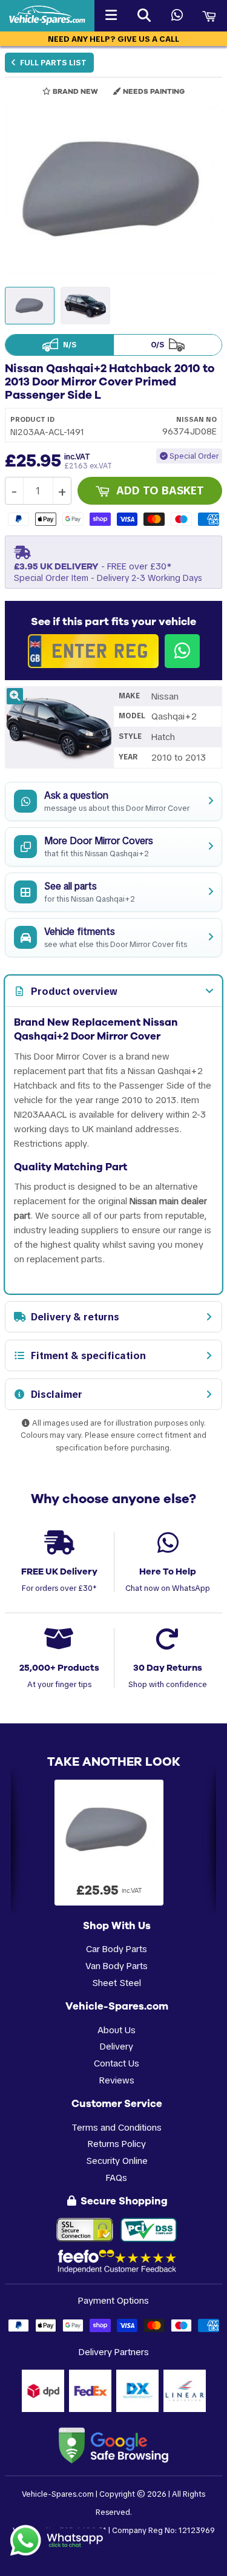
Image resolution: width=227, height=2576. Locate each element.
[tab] (113, 991)
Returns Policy (117, 2144)
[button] (113, 189)
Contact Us (117, 2063)
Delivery (117, 2046)
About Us (117, 2030)
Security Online (117, 2161)
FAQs (117, 2178)
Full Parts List (52, 63)
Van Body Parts (117, 1966)
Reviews (117, 2080)
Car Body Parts (117, 1949)
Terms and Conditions (117, 2127)
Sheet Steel (117, 1983)
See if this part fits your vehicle (113, 621)
